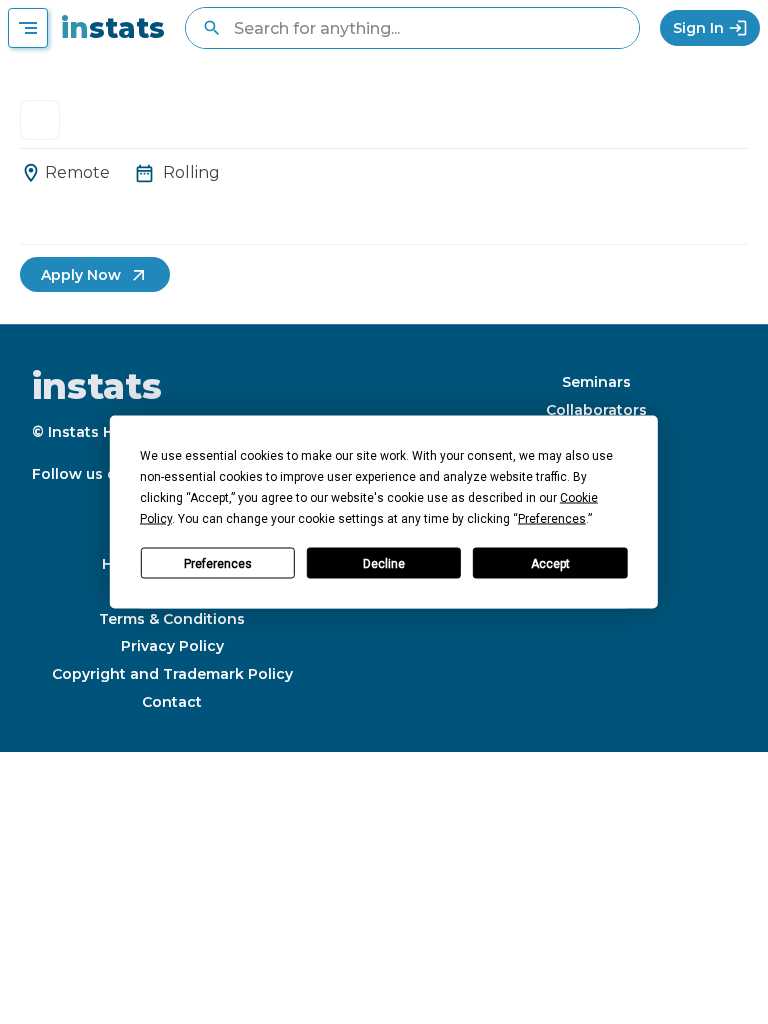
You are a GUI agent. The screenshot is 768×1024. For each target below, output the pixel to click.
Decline (384, 563)
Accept (550, 563)
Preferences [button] (552, 519)
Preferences (218, 563)
